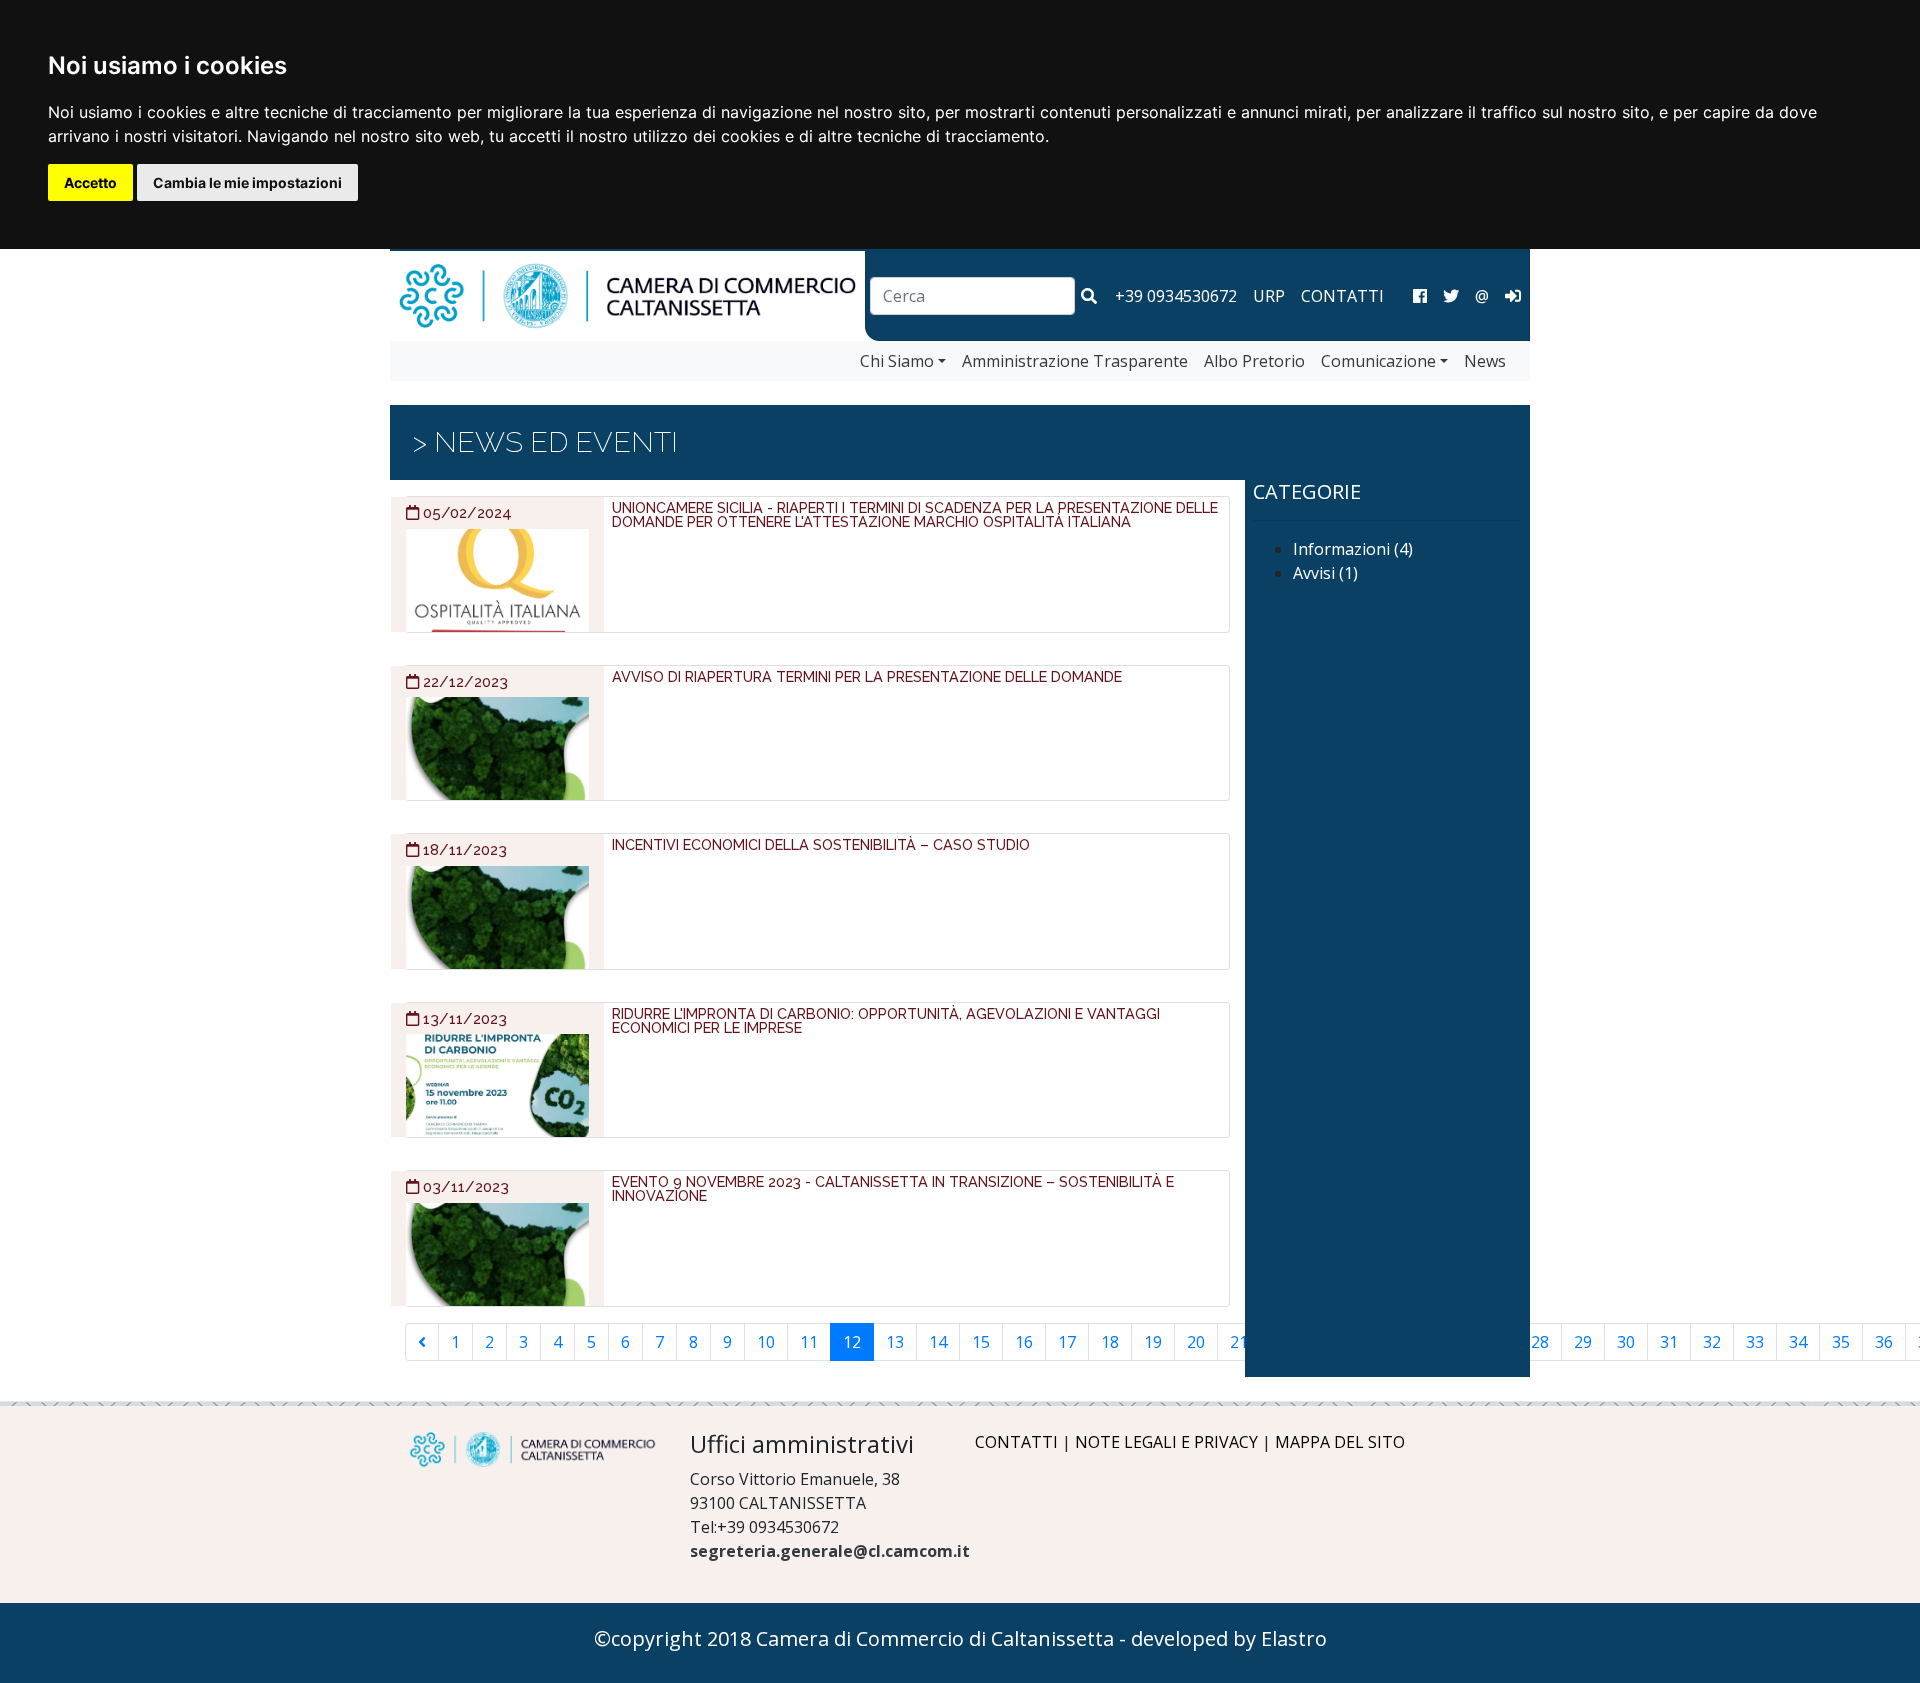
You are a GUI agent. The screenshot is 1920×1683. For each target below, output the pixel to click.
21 (1239, 1342)
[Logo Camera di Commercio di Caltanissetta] (532, 1449)
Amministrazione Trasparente (1075, 361)
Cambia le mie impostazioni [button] (247, 182)
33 (1755, 1342)
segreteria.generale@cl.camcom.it (830, 1551)
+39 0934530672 (1176, 296)
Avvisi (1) (1325, 573)
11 (809, 1342)
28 (1540, 1342)
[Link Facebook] (1420, 296)
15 (981, 1342)
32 (1712, 1342)
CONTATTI (1342, 296)
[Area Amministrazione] (1513, 296)
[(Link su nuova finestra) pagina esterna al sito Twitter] (1451, 296)
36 (1884, 1342)
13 (895, 1342)
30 (1626, 1342)
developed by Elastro (1229, 1638)
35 (1841, 1342)
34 (1798, 1342)
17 (1067, 1342)
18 (1110, 1342)
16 (1024, 1342)
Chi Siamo (897, 361)
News (1485, 361)
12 (852, 1342)
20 (1196, 1342)
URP (1269, 296)
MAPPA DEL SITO (1340, 1442)
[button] (1089, 296)
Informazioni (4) (1353, 549)
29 (1583, 1342)
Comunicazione (1378, 361)
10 (766, 1342)
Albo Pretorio (1254, 361)
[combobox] (972, 296)
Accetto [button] (90, 182)
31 (1669, 1342)
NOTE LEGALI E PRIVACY (1166, 1442)
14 (938, 1342)
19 (1153, 1342)
